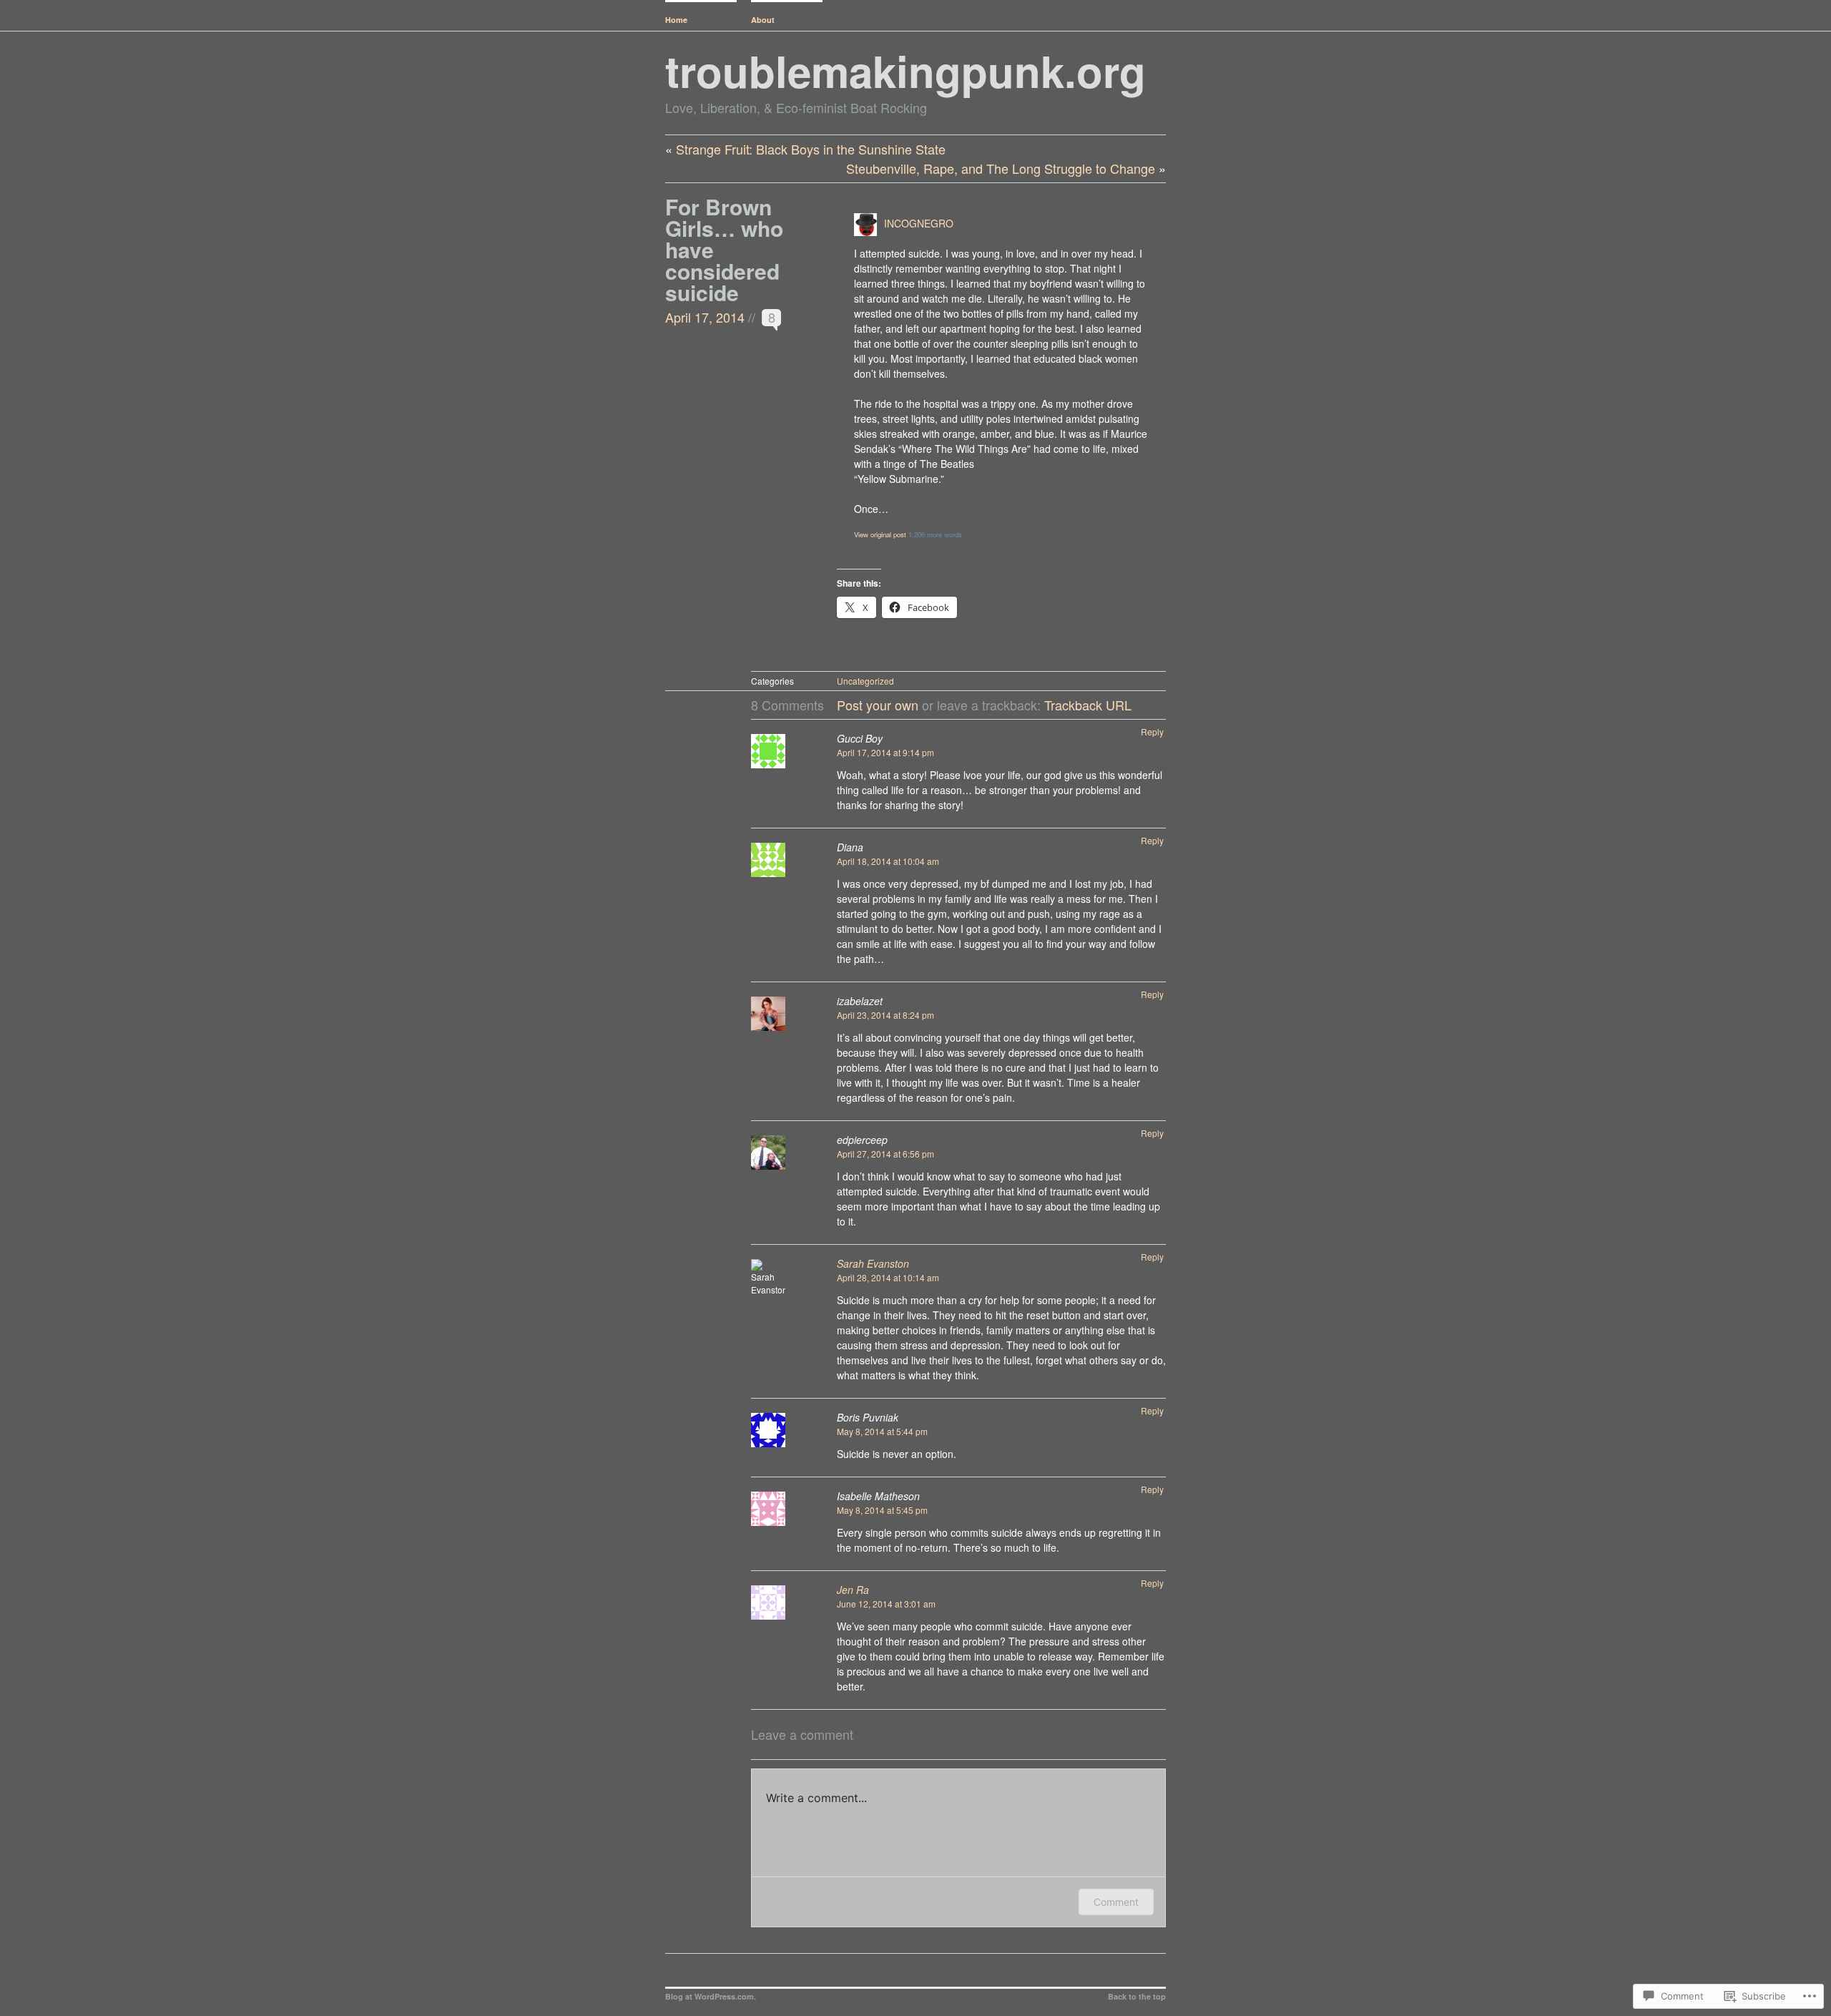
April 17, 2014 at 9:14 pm (885, 752)
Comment (1116, 1902)
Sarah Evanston (873, 1263)
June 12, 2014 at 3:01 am (886, 1604)
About (763, 20)
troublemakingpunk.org (905, 70)
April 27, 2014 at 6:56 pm (885, 1154)
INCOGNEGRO (919, 223)
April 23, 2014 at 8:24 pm (885, 1015)
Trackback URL (1088, 705)
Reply (1152, 731)
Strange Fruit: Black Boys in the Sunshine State (811, 149)
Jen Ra (853, 1590)
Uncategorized (865, 681)
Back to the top (1137, 1996)
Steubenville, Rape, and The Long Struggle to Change (1001, 168)
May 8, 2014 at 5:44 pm (882, 1431)
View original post (880, 534)
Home (676, 20)
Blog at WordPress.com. (711, 1996)
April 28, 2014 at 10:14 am (888, 1277)
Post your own (878, 705)
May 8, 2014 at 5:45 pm (882, 1510)
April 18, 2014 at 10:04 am (888, 861)
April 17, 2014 (705, 317)
